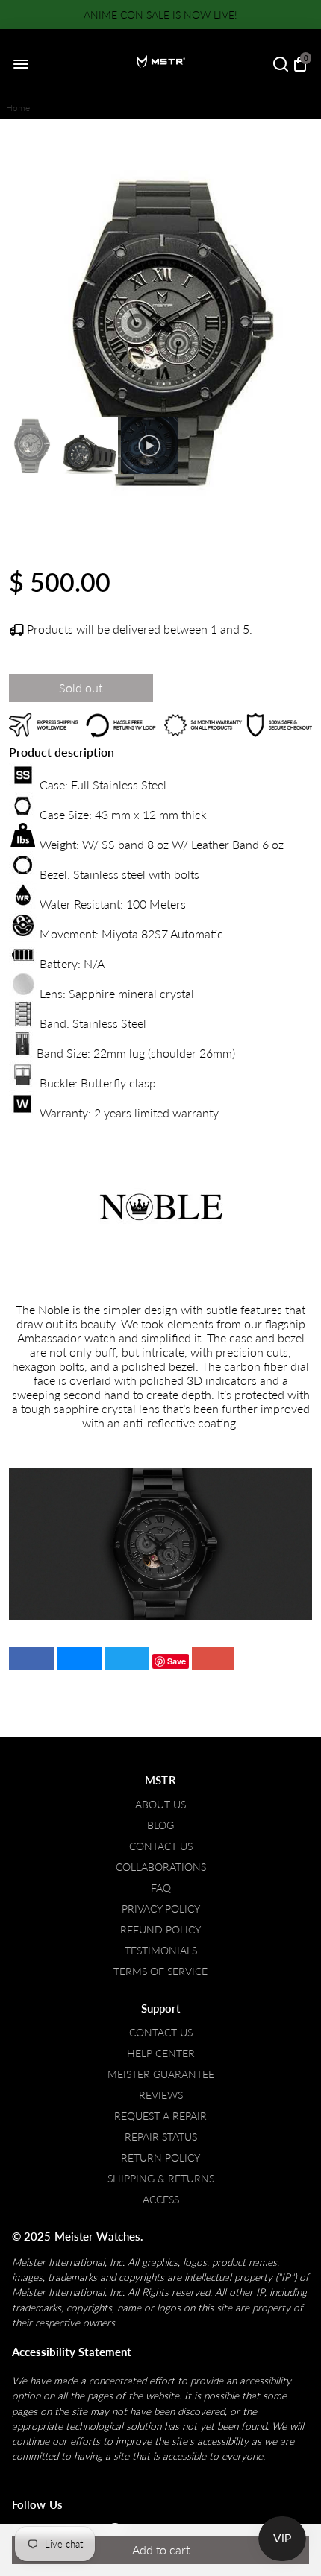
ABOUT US (160, 1805)
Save (177, 1661)
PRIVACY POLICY (161, 1909)
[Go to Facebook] (31, 1658)
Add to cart (161, 2550)
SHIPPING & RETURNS (161, 2179)
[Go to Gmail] (213, 1658)
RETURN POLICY (160, 2158)
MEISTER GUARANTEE (161, 2074)
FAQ (161, 1888)
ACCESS (161, 2200)
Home (18, 108)
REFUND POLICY (160, 1930)
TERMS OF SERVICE (160, 1972)
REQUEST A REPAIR (160, 2116)
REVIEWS (161, 2095)
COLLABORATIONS (161, 1867)
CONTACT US (161, 1846)
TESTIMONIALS (161, 1951)
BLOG (160, 1825)
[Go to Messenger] (79, 1658)
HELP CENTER (161, 2053)
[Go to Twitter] (127, 1658)
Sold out (81, 688)
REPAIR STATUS (161, 2137)
